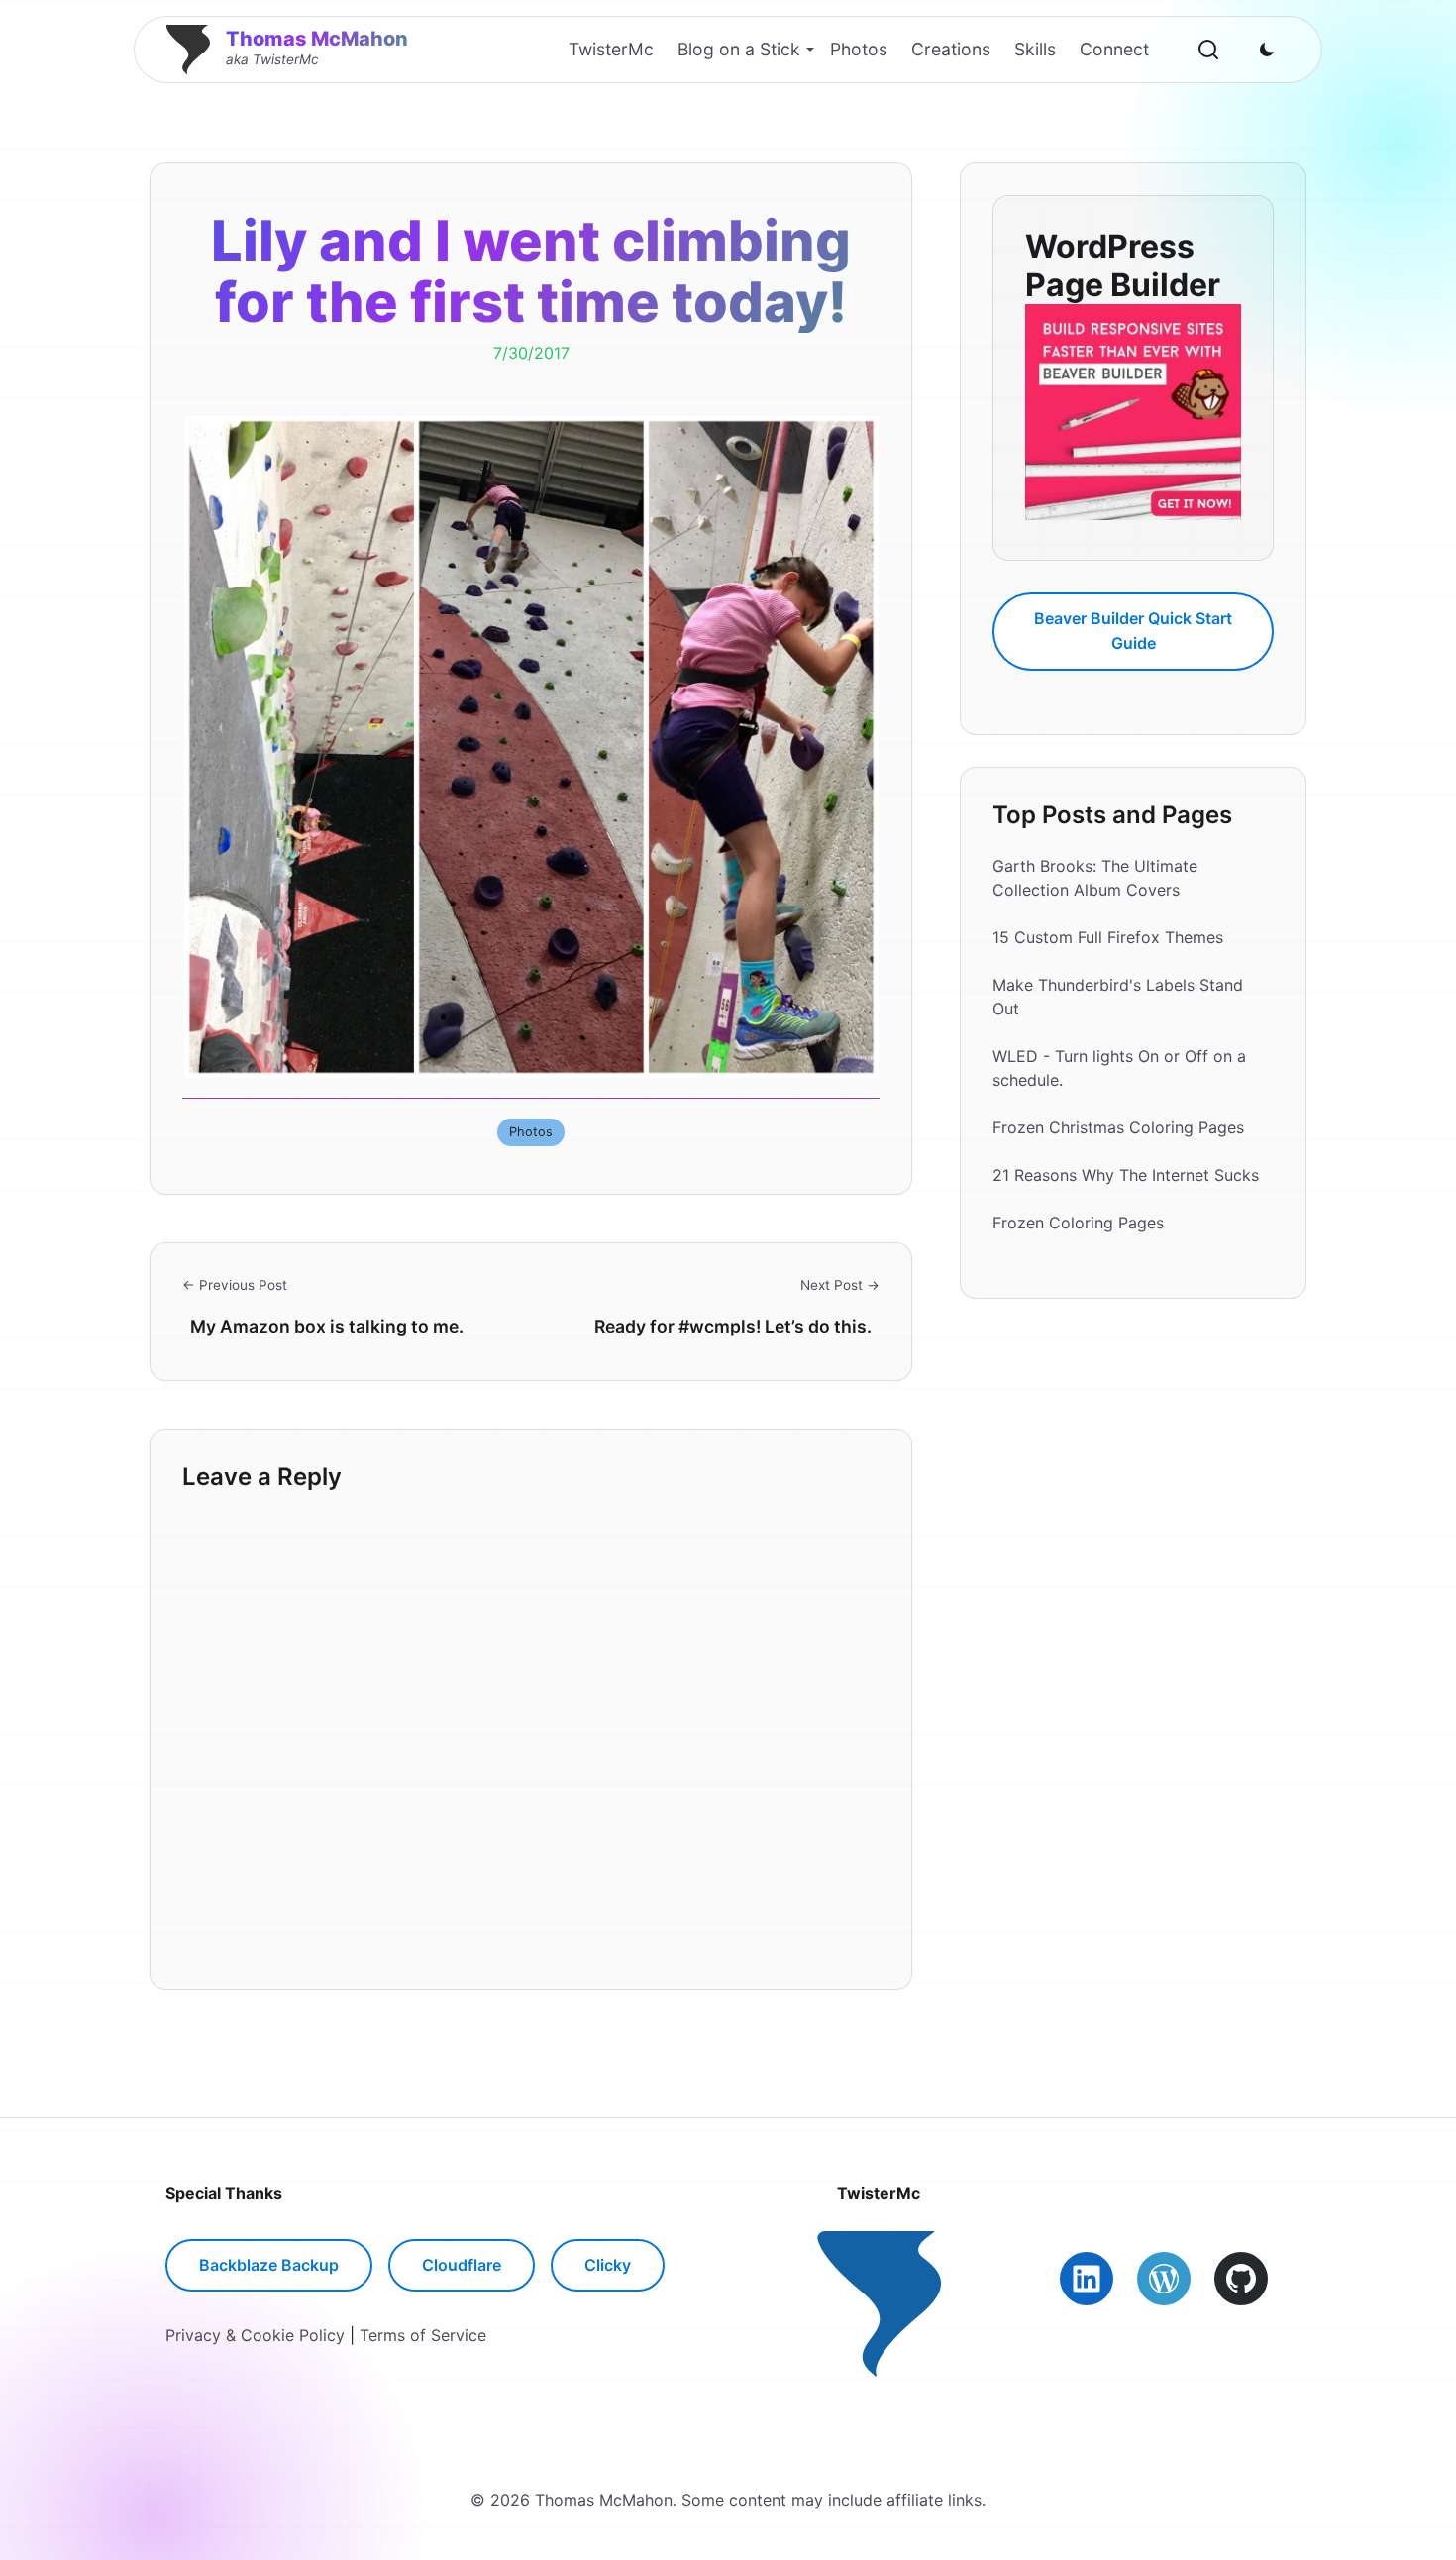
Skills (1035, 49)
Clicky (608, 2265)
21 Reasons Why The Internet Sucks (1126, 1175)
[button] (531, 747)
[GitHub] (1241, 2279)
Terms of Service (423, 2335)
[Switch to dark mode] (1267, 50)
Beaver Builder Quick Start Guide (1133, 630)
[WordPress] (1164, 2279)
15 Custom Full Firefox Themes (1108, 937)
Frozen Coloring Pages (1078, 1223)
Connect (1114, 49)
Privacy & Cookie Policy (255, 2335)
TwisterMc (611, 49)
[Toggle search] (1208, 50)
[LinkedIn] (1087, 2279)
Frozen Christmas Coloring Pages (1118, 1127)
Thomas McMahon (317, 39)
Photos (859, 49)
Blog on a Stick (739, 49)
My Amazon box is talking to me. (327, 1326)
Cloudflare (462, 2265)
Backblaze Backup (269, 2265)
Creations (951, 49)
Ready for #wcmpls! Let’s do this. (733, 1326)
